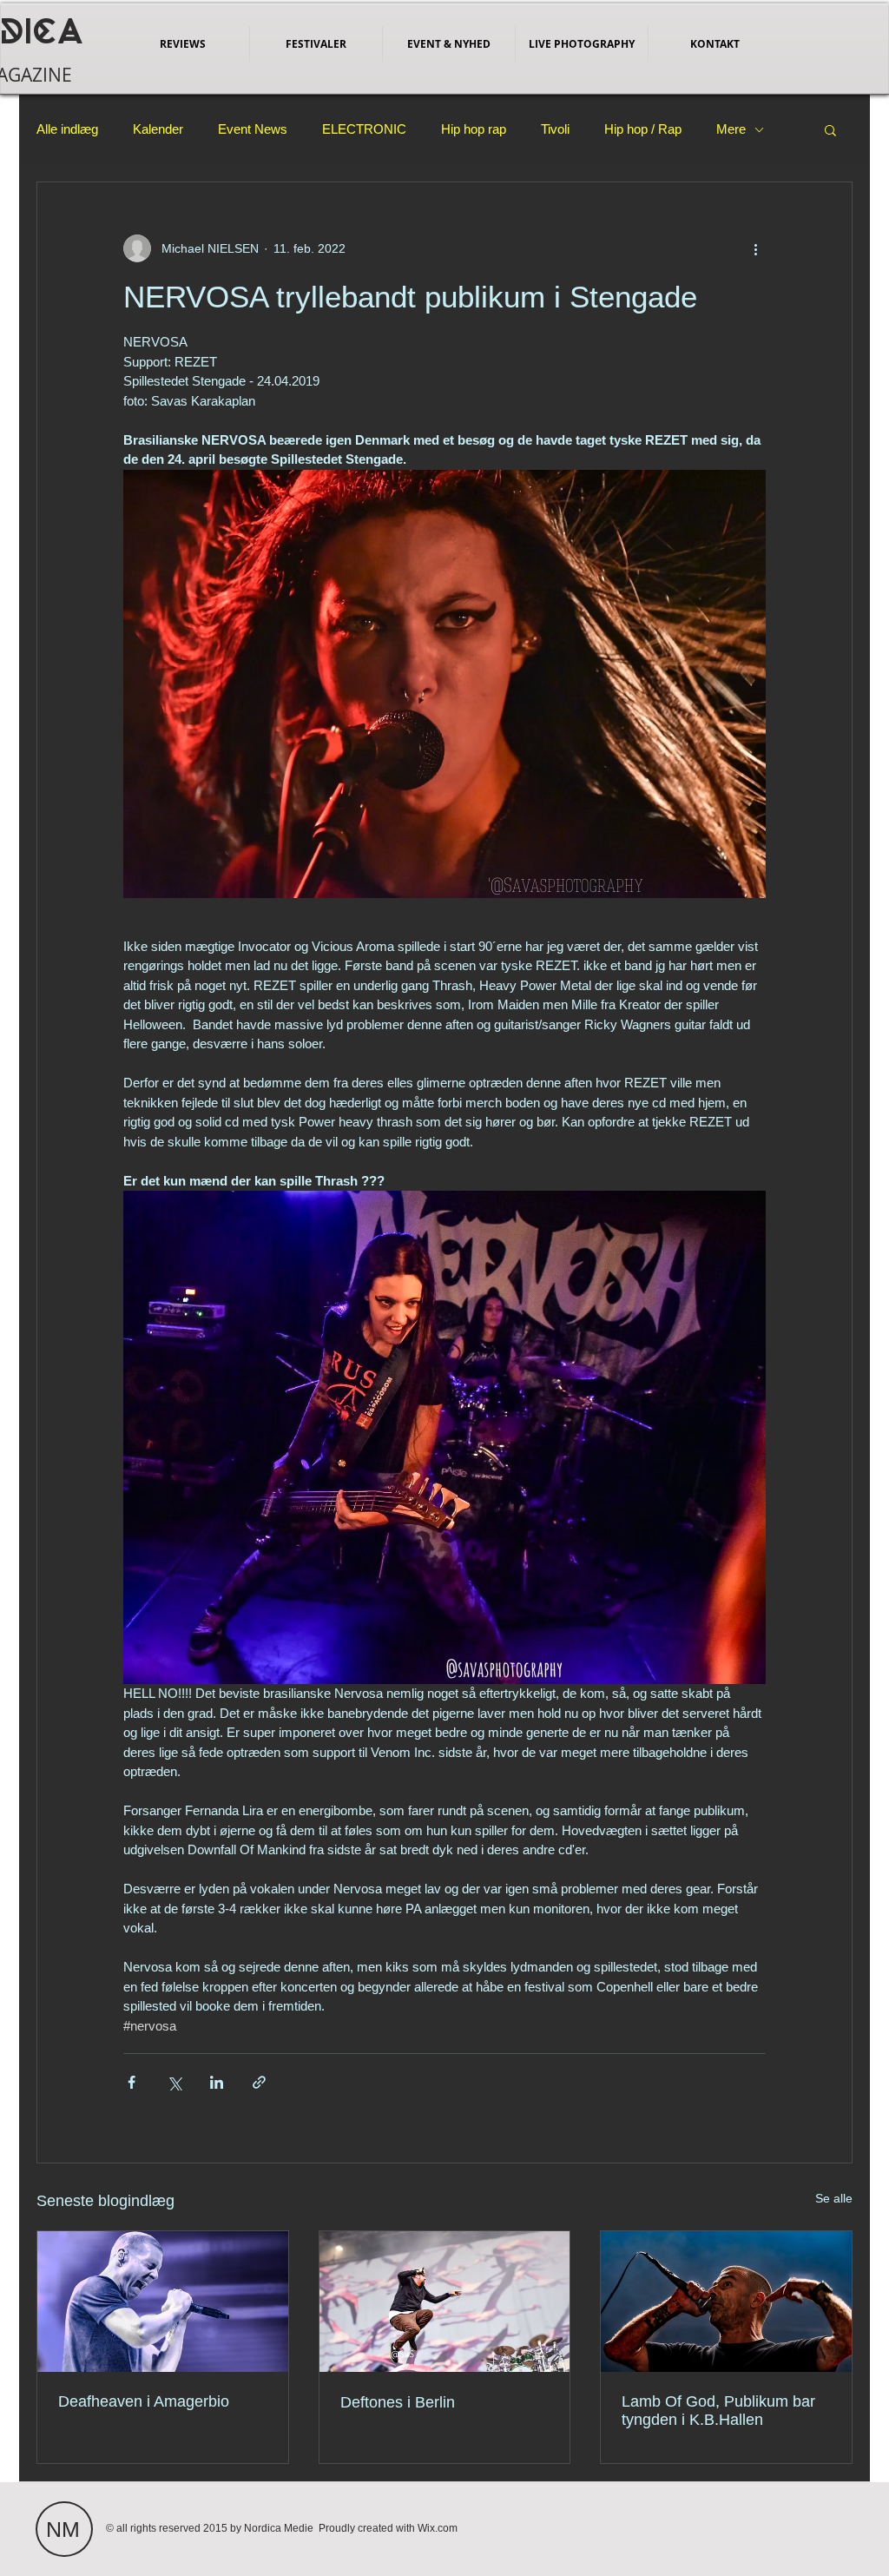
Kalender (158, 129)
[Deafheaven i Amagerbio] (163, 2302)
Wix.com (438, 2528)
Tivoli (555, 129)
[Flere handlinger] (755, 248)
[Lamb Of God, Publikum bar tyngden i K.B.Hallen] (726, 2302)
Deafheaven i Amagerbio (144, 2401)
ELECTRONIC (364, 129)
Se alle (834, 2198)
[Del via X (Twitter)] (174, 2082)
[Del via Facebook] (132, 2082)
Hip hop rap (474, 129)
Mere (731, 129)
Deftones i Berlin (398, 2402)
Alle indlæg (67, 129)
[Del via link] (259, 2082)
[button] (830, 129)
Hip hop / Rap (643, 129)
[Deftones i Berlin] (445, 2302)
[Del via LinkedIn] (217, 2082)
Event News (253, 129)
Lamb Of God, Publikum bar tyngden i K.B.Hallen (718, 2411)
